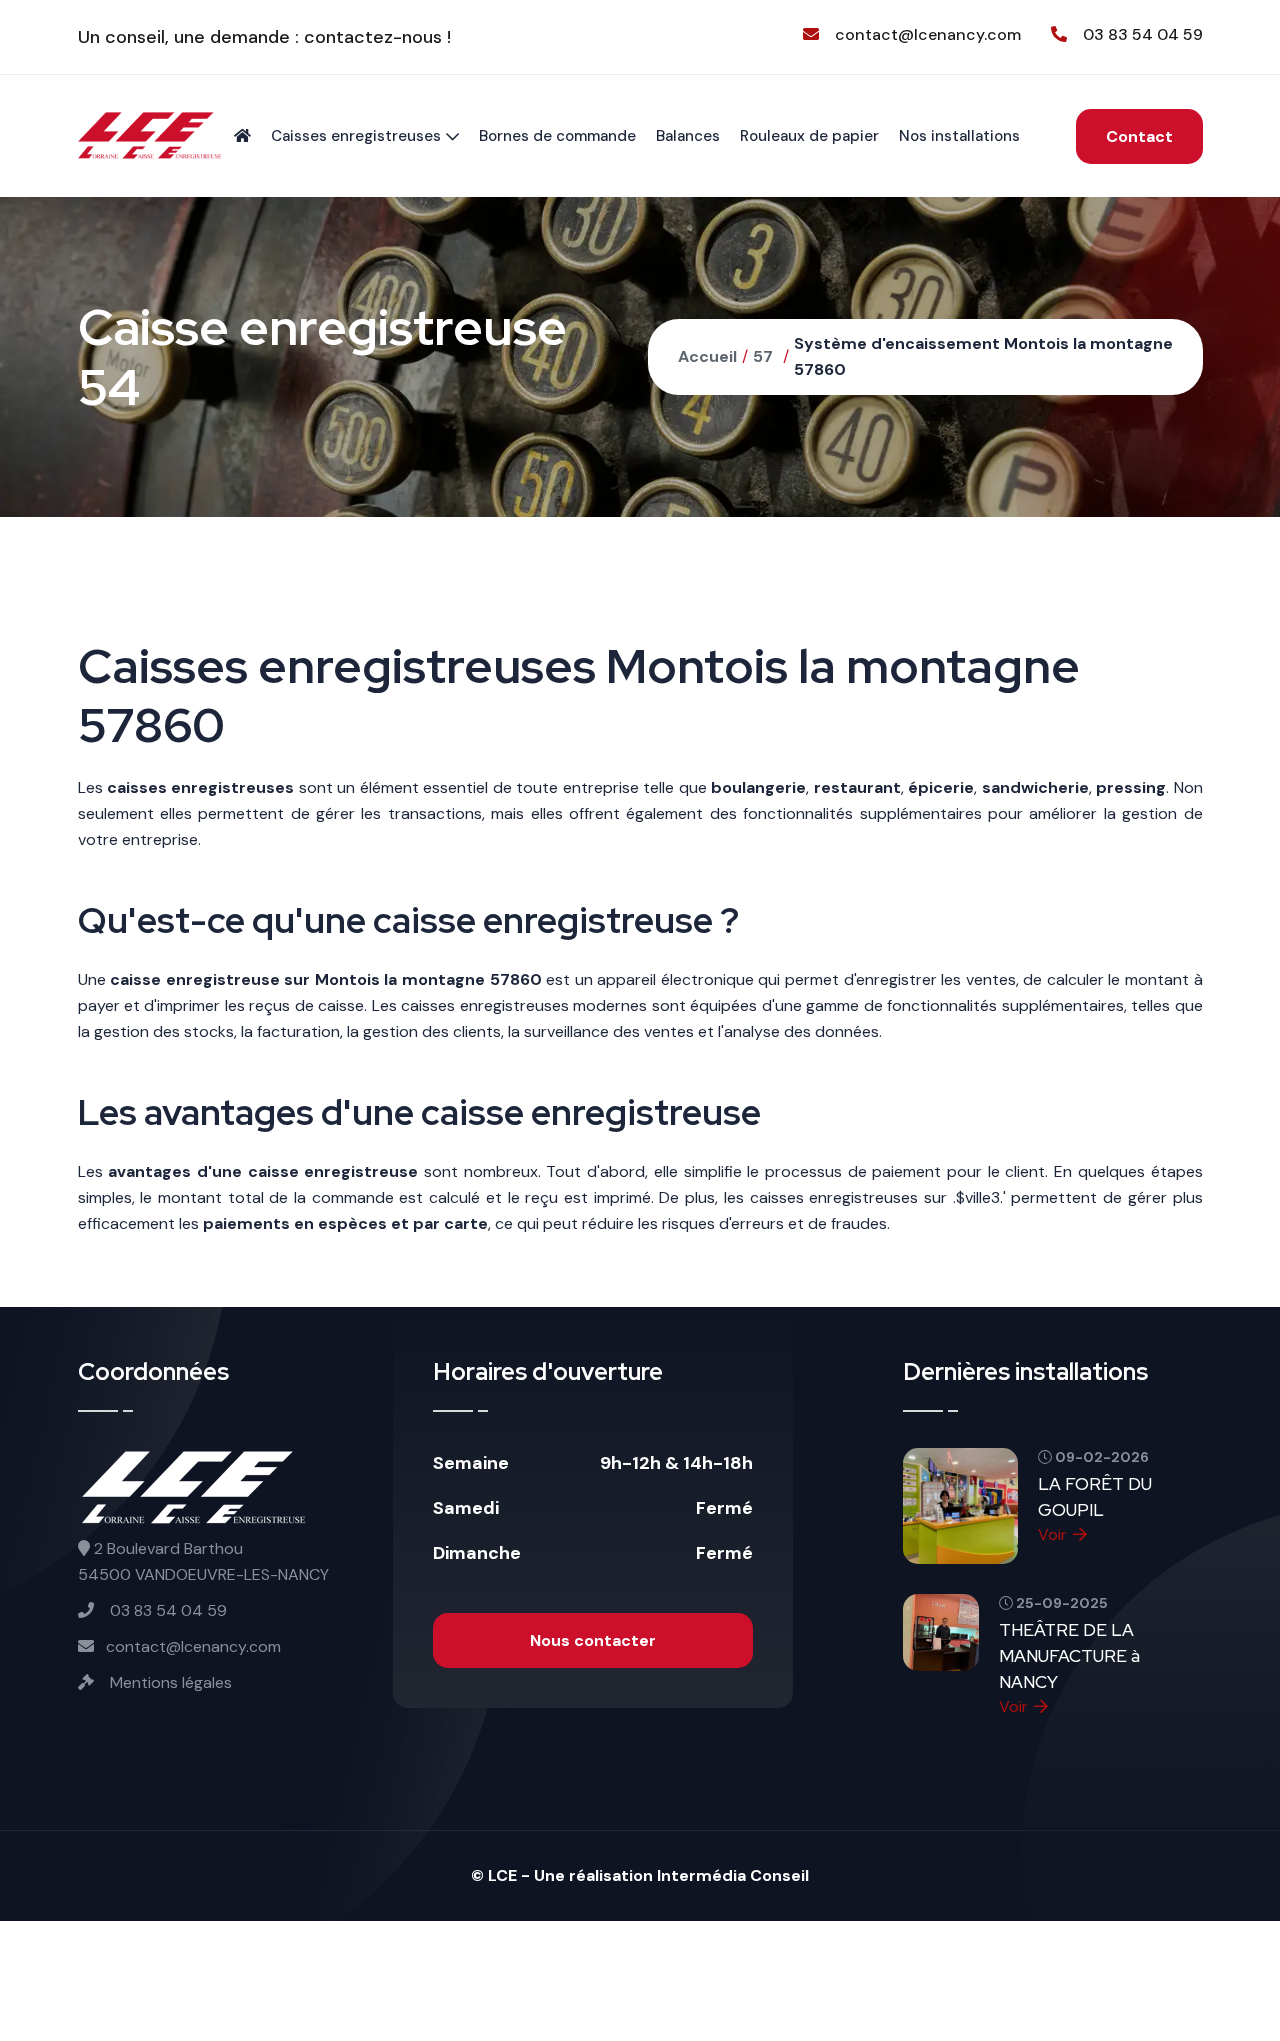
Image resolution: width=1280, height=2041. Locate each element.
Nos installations (959, 136)
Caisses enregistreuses (356, 136)
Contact (1139, 136)
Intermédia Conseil (733, 1875)
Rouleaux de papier (809, 136)
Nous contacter (593, 1640)
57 (763, 356)
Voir (1052, 1534)
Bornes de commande (557, 136)
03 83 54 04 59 (1143, 34)
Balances (688, 136)
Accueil (707, 356)
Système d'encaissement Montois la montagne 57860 (983, 356)
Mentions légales (169, 1682)
